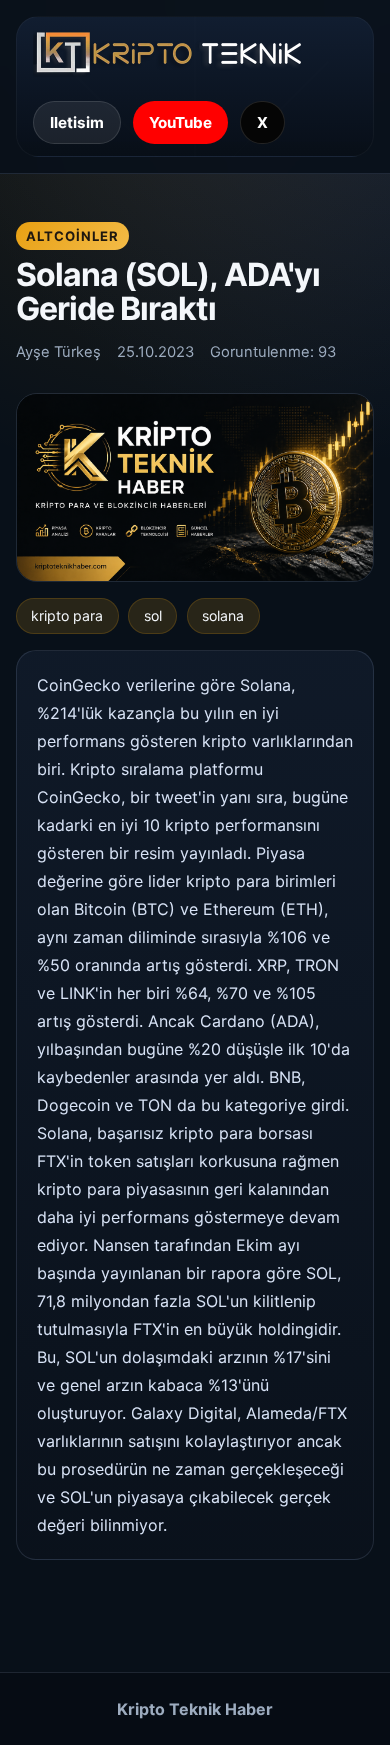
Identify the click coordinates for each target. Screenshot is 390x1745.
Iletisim (77, 122)
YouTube (180, 122)
